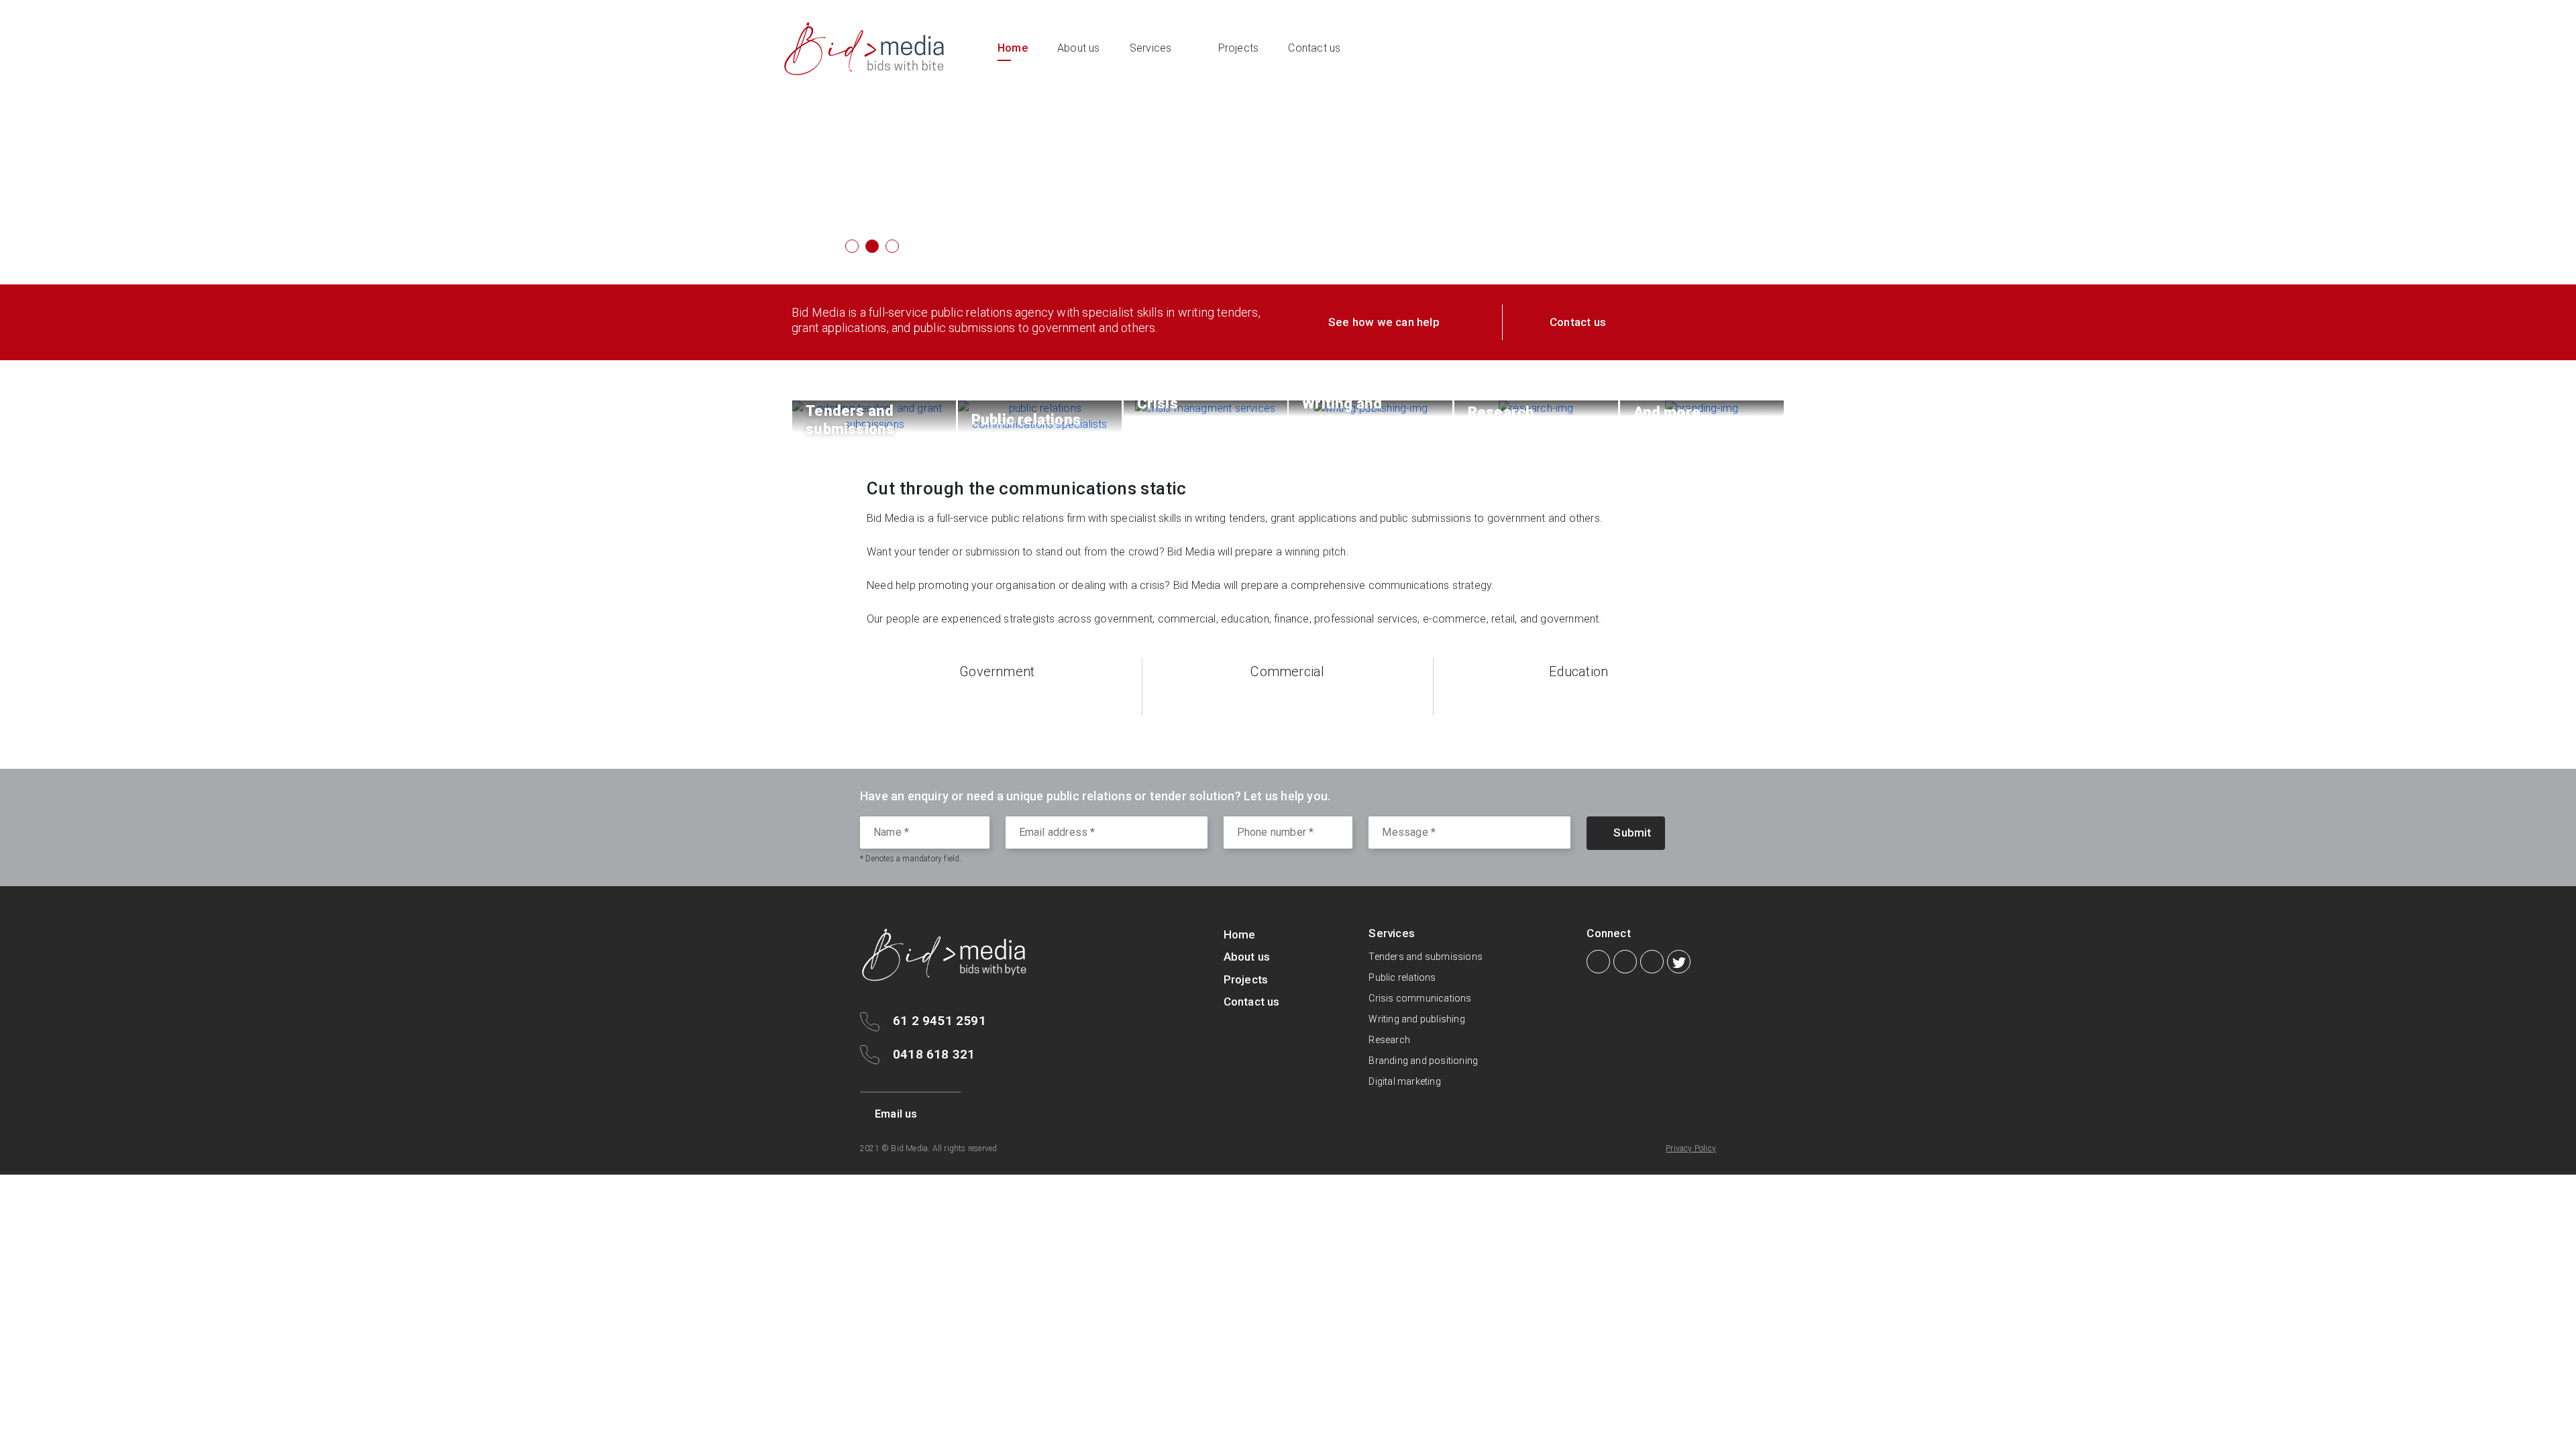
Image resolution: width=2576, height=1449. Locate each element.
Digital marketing (1404, 1081)
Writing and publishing (1416, 1019)
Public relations (1402, 977)
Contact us (1314, 48)
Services (1151, 48)
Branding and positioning (1423, 1061)
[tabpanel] (1288, 142)
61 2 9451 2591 (940, 1021)
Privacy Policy (1691, 1148)
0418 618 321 (934, 1054)
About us (1079, 48)
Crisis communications (1420, 998)
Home (1013, 48)
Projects (1239, 48)
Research (1389, 1040)
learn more (887, 188)
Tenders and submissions (1426, 957)
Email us (896, 1114)
